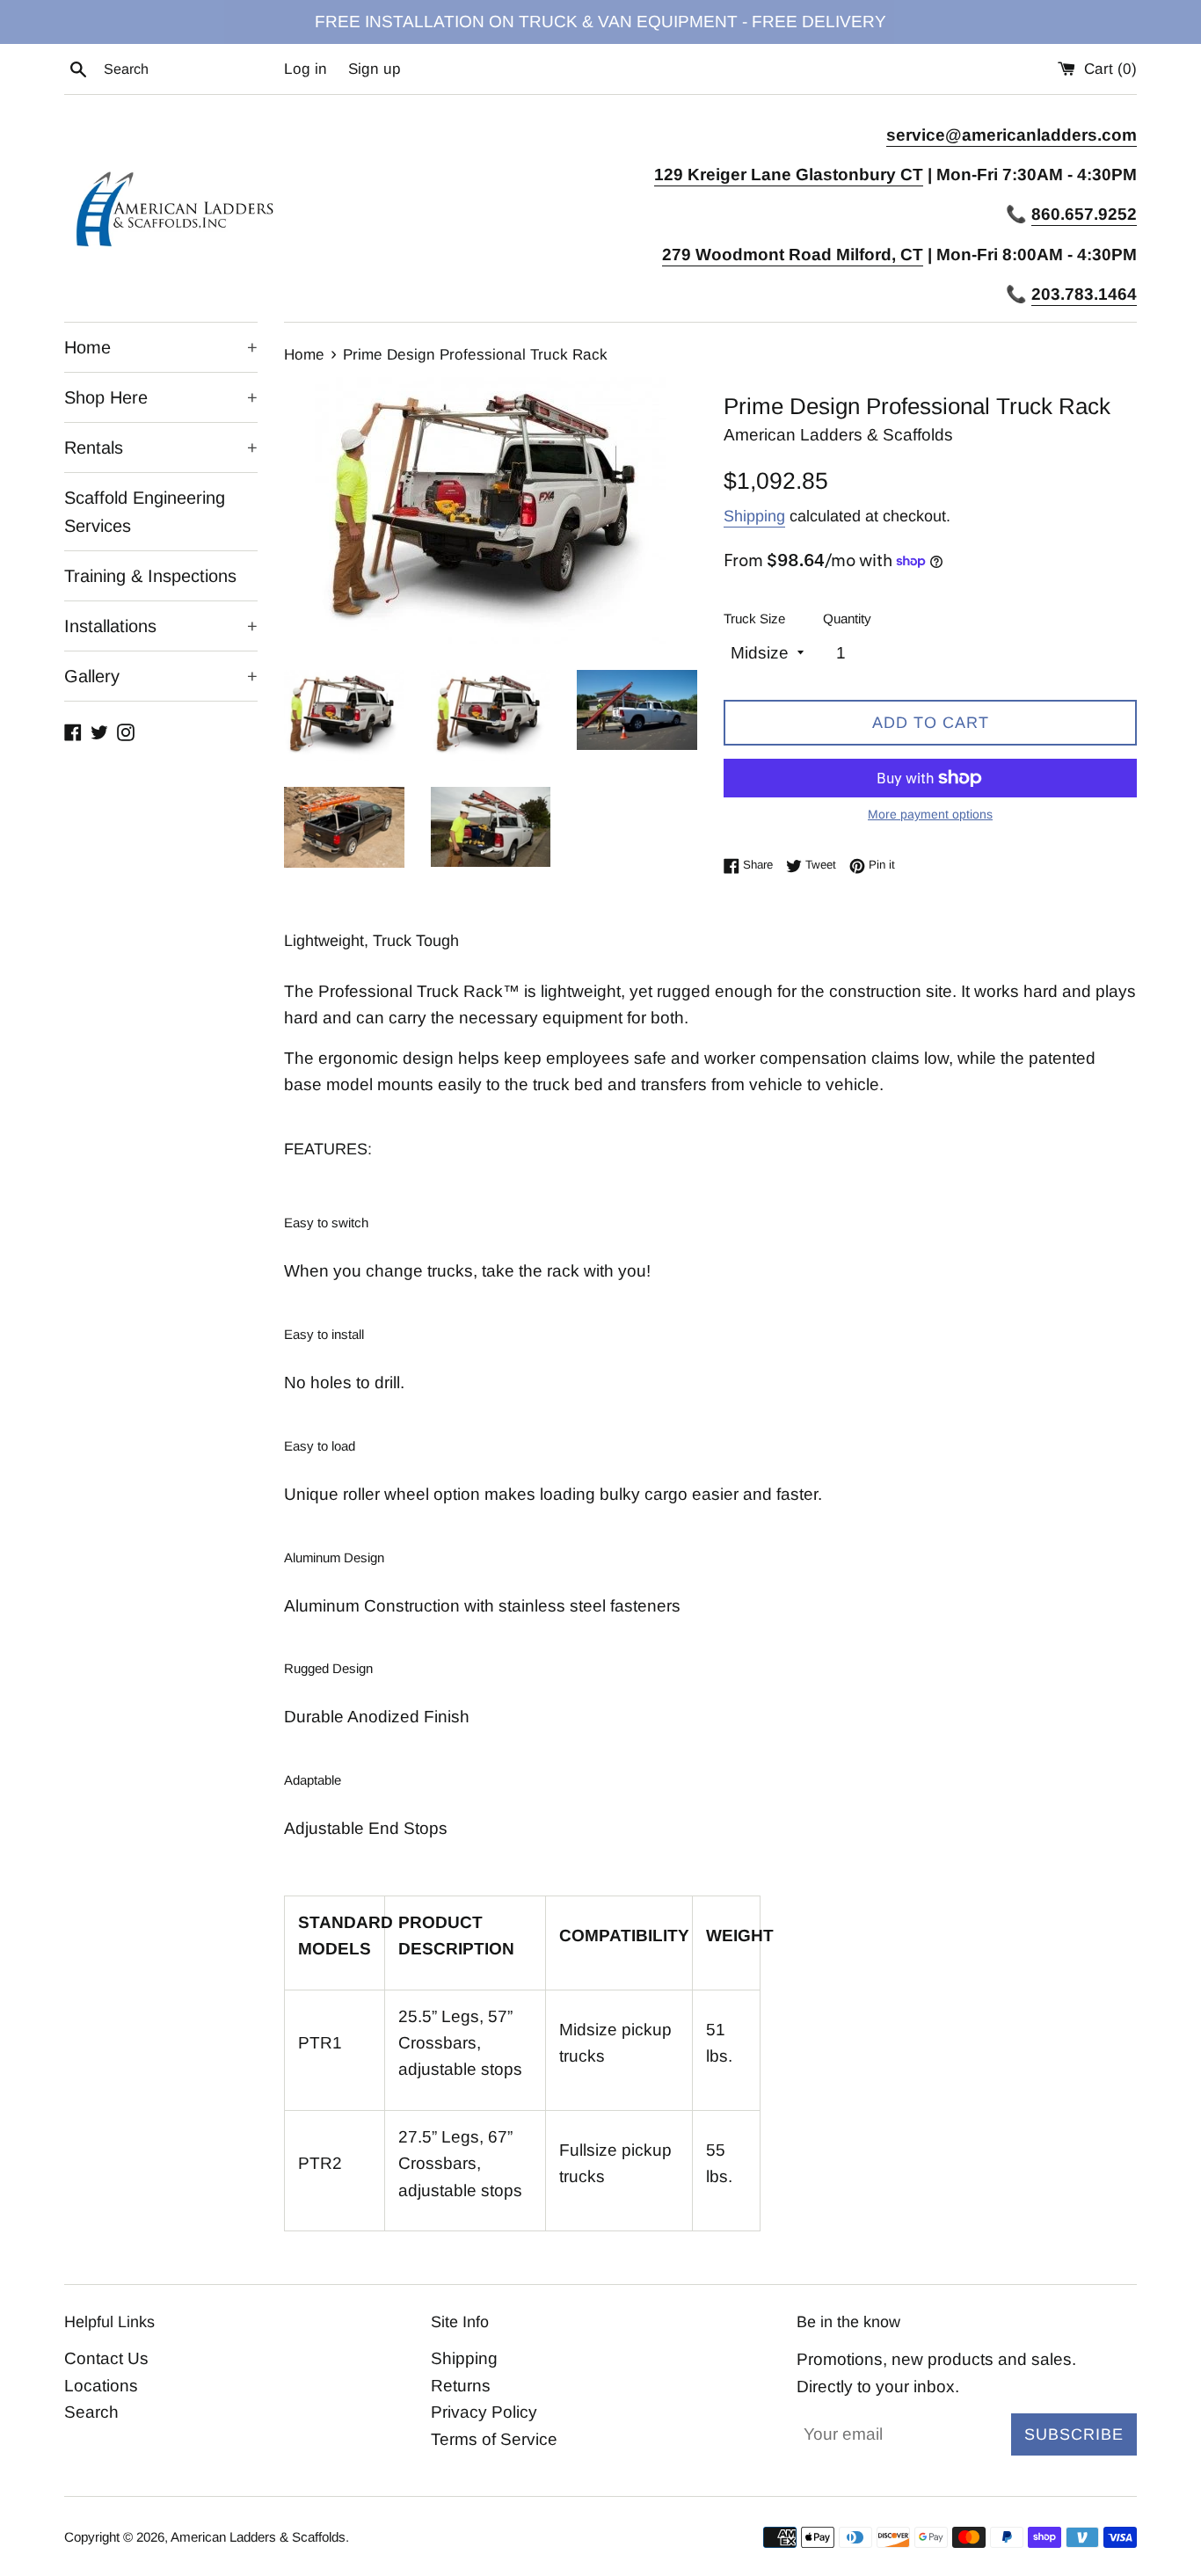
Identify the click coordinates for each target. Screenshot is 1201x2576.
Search (91, 2412)
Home (161, 347)
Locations (101, 2386)
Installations (161, 626)
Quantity (847, 619)
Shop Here (161, 397)
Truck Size (754, 619)
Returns (461, 2386)
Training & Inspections (150, 576)
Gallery (161, 676)
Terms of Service (494, 2439)
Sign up (375, 69)
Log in (306, 69)
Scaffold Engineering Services (145, 512)
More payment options (930, 814)
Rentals (161, 448)
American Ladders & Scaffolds (258, 2537)
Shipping (754, 516)
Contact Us (106, 2358)
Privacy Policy (484, 2412)
